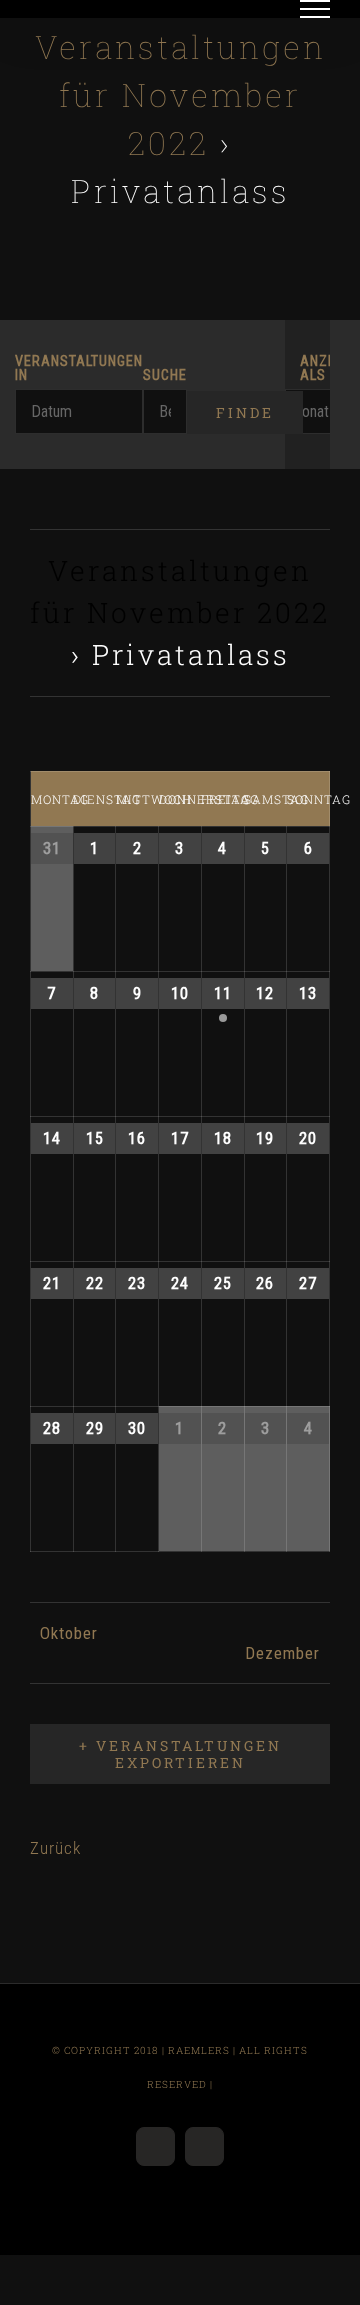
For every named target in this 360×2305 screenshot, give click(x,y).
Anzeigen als (315, 369)
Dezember (282, 1653)
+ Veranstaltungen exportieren (180, 1754)
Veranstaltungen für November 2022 (180, 94)
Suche (165, 376)
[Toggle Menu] (315, 9)
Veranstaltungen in (79, 369)
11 (223, 993)
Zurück (55, 1848)
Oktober (69, 1633)
